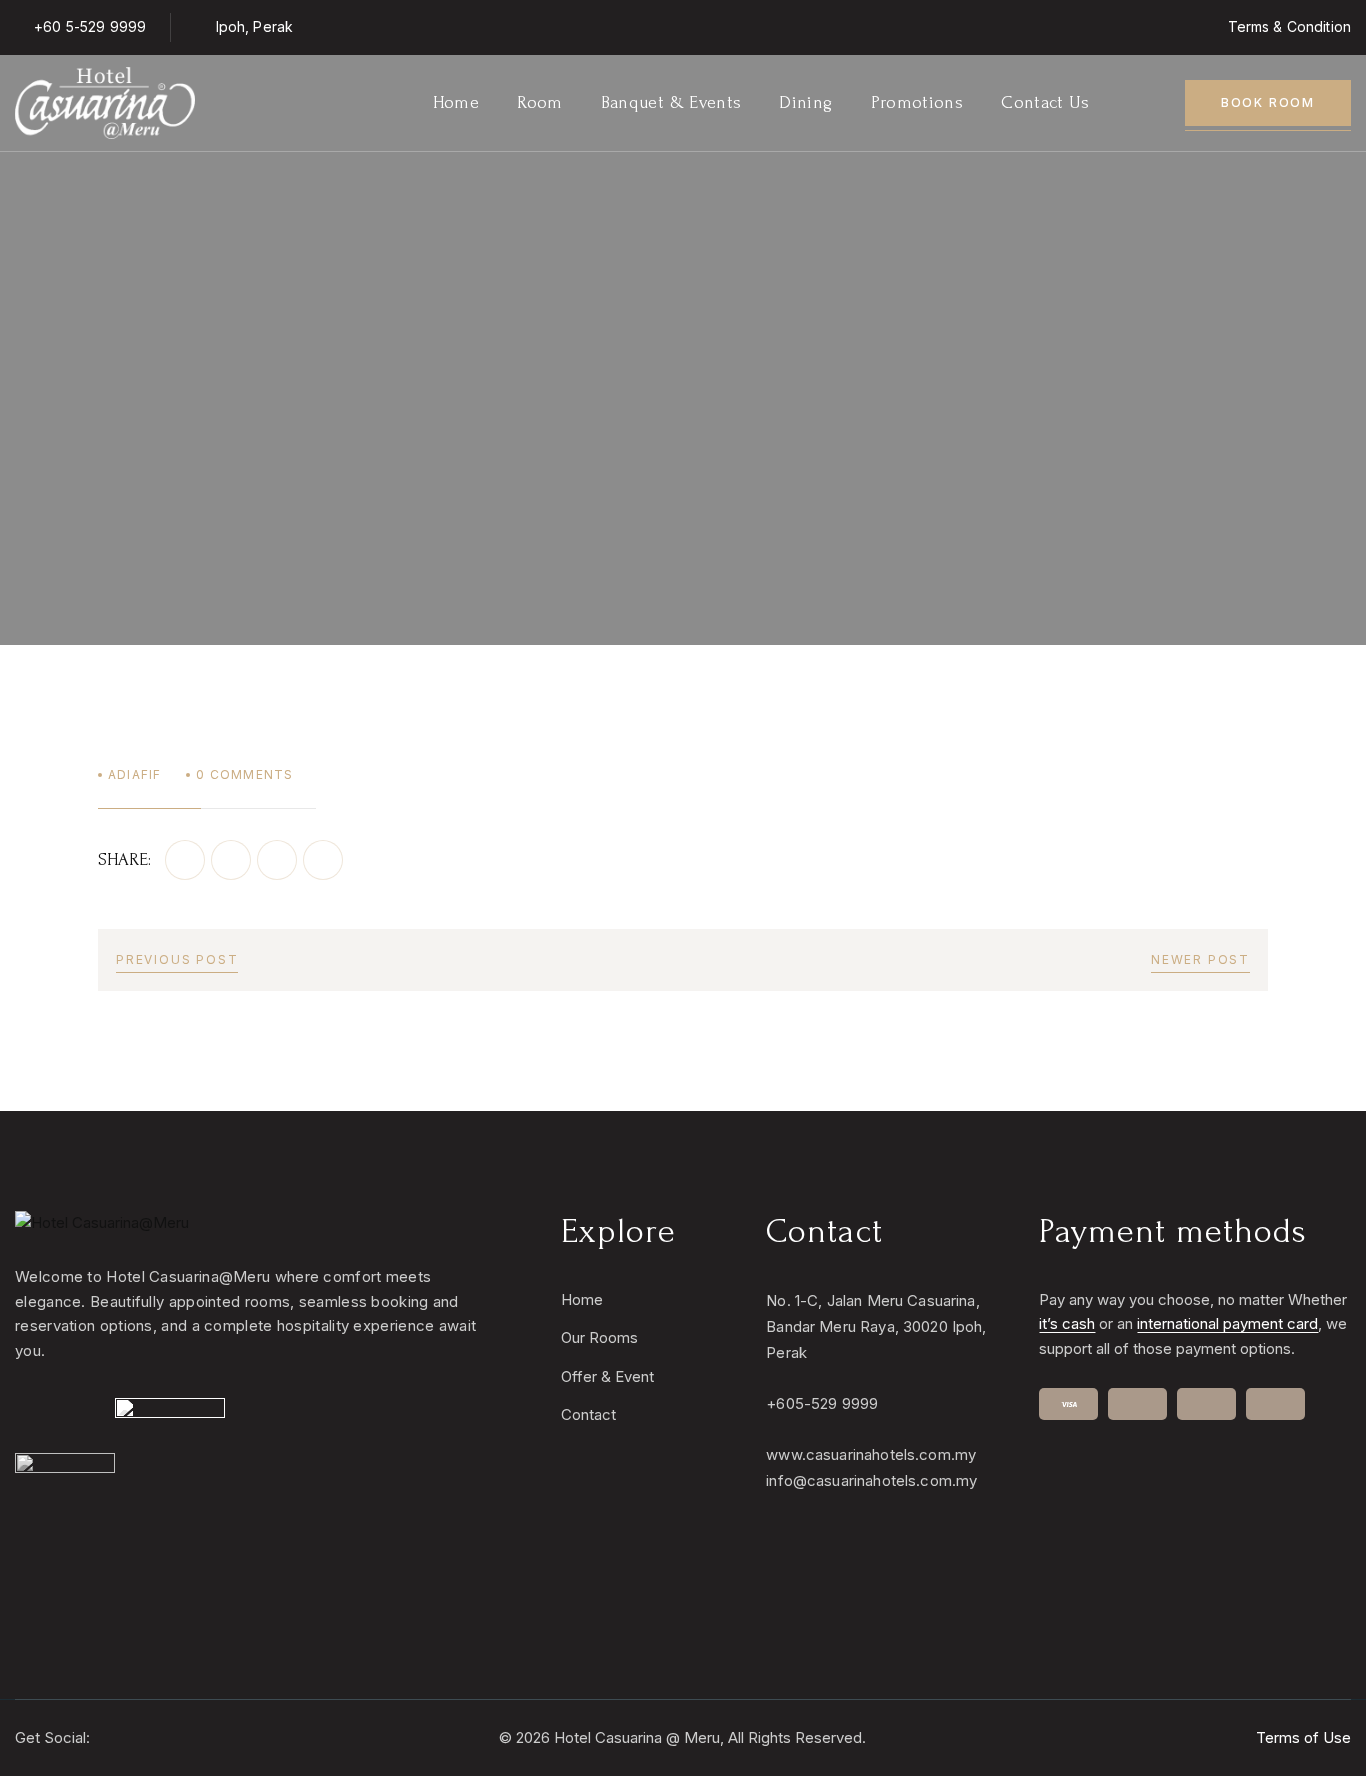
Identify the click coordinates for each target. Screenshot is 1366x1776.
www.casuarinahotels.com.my (871, 1454)
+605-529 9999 (822, 1403)
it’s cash (1067, 1323)
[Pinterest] (277, 860)
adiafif (134, 774)
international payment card (1227, 1323)
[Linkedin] (323, 860)
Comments (244, 774)
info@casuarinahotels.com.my (871, 1480)
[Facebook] (185, 860)
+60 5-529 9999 (90, 26)
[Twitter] (231, 860)
